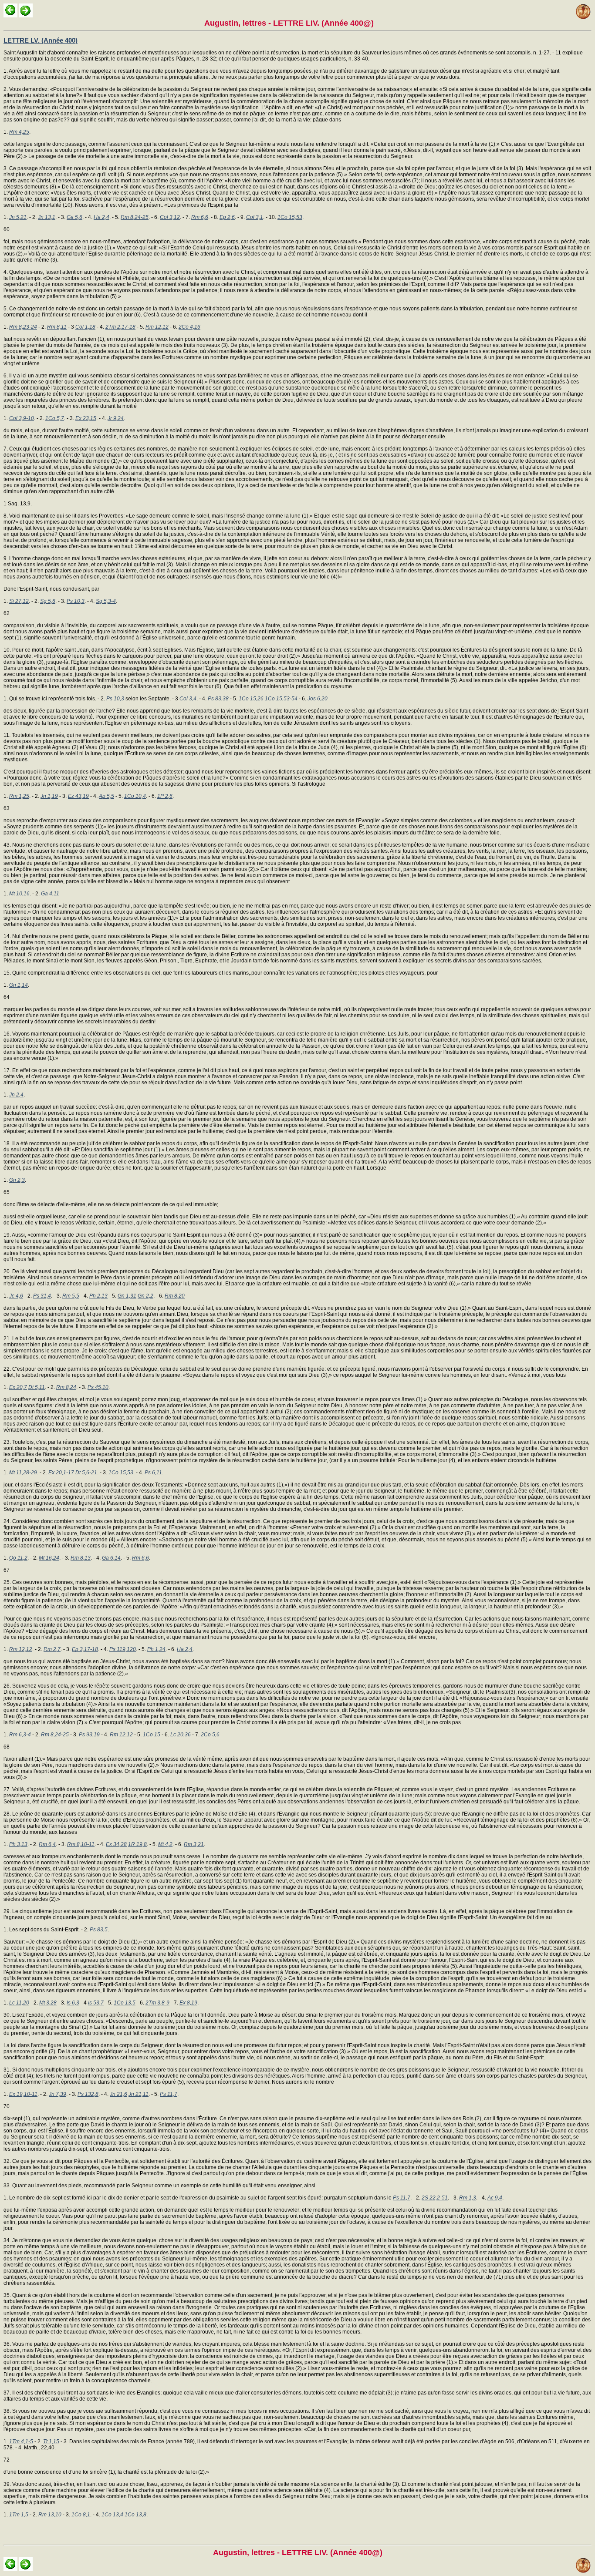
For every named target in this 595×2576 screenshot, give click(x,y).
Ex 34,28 (116, 1844)
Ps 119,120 (123, 1649)
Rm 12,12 (157, 327)
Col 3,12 (170, 217)
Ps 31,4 (42, 1296)
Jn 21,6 (118, 2094)
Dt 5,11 (37, 1387)
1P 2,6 (165, 796)
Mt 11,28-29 (23, 1473)
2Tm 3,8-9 (157, 2003)
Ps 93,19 (89, 1735)
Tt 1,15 (51, 2441)
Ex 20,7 (18, 1387)
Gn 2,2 (145, 1296)
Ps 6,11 (153, 1473)
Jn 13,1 (47, 217)
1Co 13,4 (112, 2515)
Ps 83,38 (218, 699)
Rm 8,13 (81, 1558)
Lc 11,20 (19, 2003)
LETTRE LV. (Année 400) (41, 40)
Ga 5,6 (74, 217)
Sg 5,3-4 (106, 601)
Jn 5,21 (18, 217)
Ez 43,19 (78, 796)
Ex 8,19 (188, 2003)
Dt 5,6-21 (86, 1473)
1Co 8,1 (81, 2515)
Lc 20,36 (181, 1735)
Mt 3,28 (48, 2003)
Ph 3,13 (18, 1844)
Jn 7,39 (57, 2094)
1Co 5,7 (55, 418)
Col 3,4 (188, 699)
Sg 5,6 (48, 601)
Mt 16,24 (49, 1558)
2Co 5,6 (210, 1735)
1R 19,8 (137, 1844)
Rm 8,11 (57, 327)
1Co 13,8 (135, 2515)
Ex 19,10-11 (23, 2094)
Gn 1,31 (127, 1296)
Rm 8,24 (66, 1387)
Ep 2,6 (227, 217)
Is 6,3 (73, 2003)
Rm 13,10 (50, 2515)
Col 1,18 (85, 327)
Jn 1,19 (49, 796)
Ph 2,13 (98, 1296)
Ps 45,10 (98, 1387)
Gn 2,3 (17, 1180)
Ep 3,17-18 (85, 1649)
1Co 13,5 (125, 2003)
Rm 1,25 (19, 796)
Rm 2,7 (52, 1649)
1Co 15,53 (290, 217)
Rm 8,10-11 (81, 1844)
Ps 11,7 (169, 2094)
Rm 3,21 (194, 1844)
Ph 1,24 (156, 1649)
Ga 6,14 (111, 1558)
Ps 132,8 (88, 2094)
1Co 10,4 (135, 796)
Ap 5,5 (106, 796)
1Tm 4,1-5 (21, 2441)
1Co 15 (152, 1735)
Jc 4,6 (16, 1296)
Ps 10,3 (76, 601)
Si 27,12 (19, 601)
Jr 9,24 (116, 418)
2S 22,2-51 (435, 2198)
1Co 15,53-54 (281, 699)
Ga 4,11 (50, 894)
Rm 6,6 (200, 217)
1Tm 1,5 (19, 2515)
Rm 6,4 (47, 1844)
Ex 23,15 (86, 418)
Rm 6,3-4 (20, 1735)
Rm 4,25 (19, 132)
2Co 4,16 (189, 327)
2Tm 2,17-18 (120, 327)
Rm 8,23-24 (23, 327)
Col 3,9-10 (22, 418)
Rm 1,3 (468, 2198)
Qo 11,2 (18, 1558)
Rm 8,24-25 (135, 217)
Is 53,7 (96, 2003)
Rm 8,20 (175, 1296)
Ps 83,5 (99, 1930)
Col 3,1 (255, 217)
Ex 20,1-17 (61, 1473)
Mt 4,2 (165, 1844)
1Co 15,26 (251, 699)
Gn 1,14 (19, 985)
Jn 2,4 (16, 1095)
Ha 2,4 (101, 217)
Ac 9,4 (495, 2198)
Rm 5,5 (71, 1296)
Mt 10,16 (19, 894)
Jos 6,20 (318, 699)
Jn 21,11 (139, 2094)
